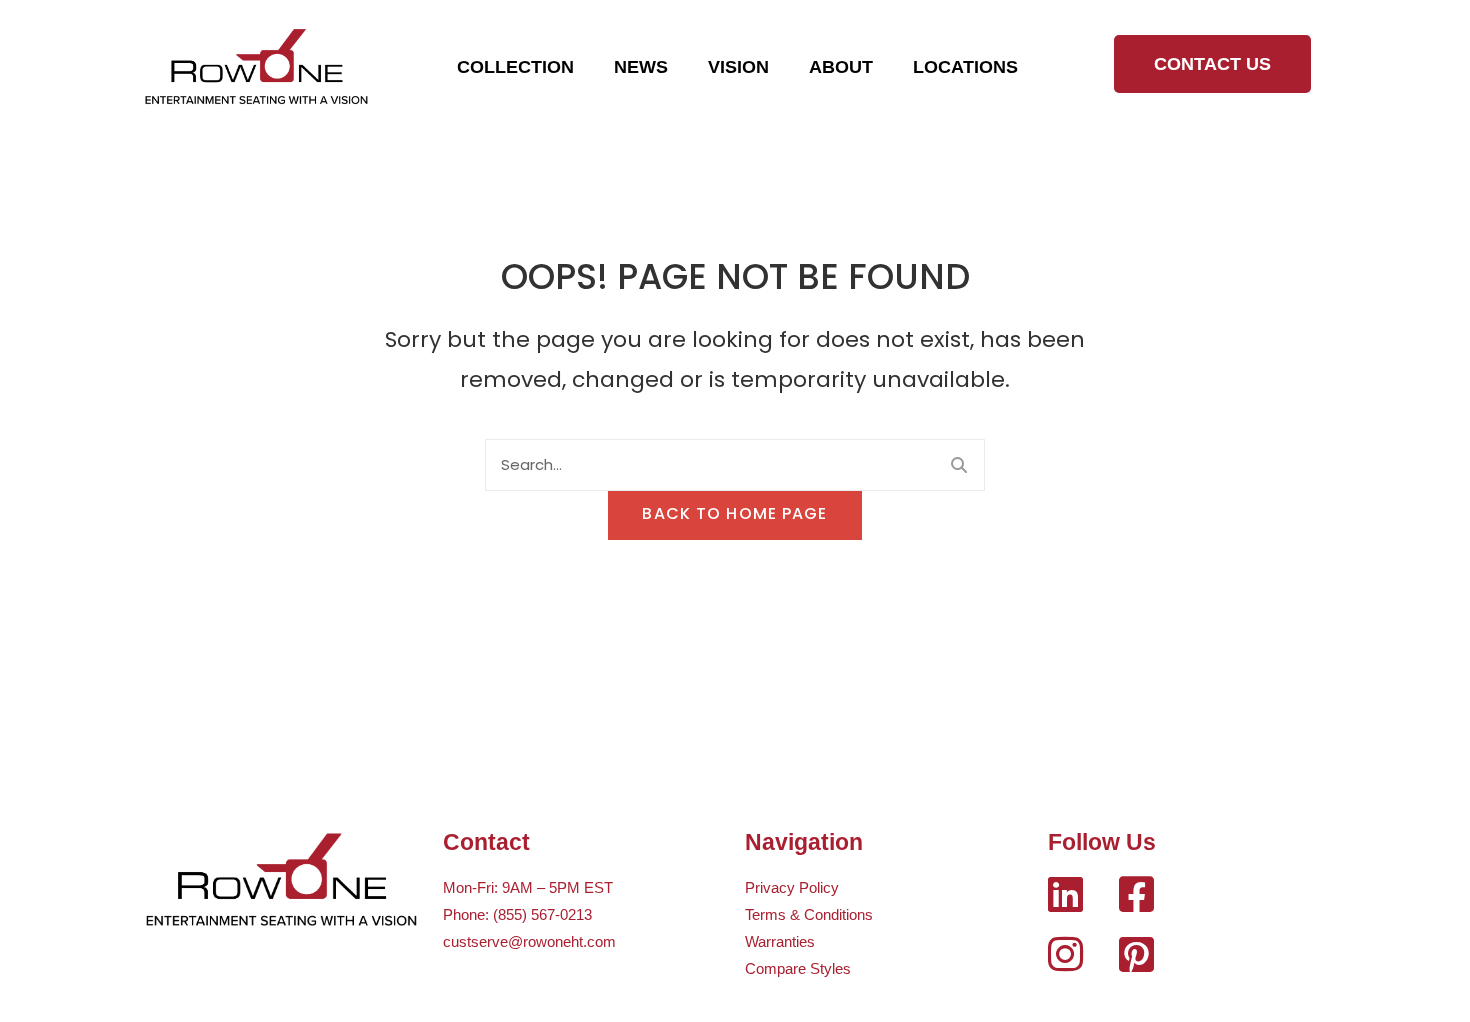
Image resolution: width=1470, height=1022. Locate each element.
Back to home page (734, 513)
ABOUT (841, 67)
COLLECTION (515, 67)
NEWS (641, 67)
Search (959, 465)
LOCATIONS (965, 67)
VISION (738, 67)
